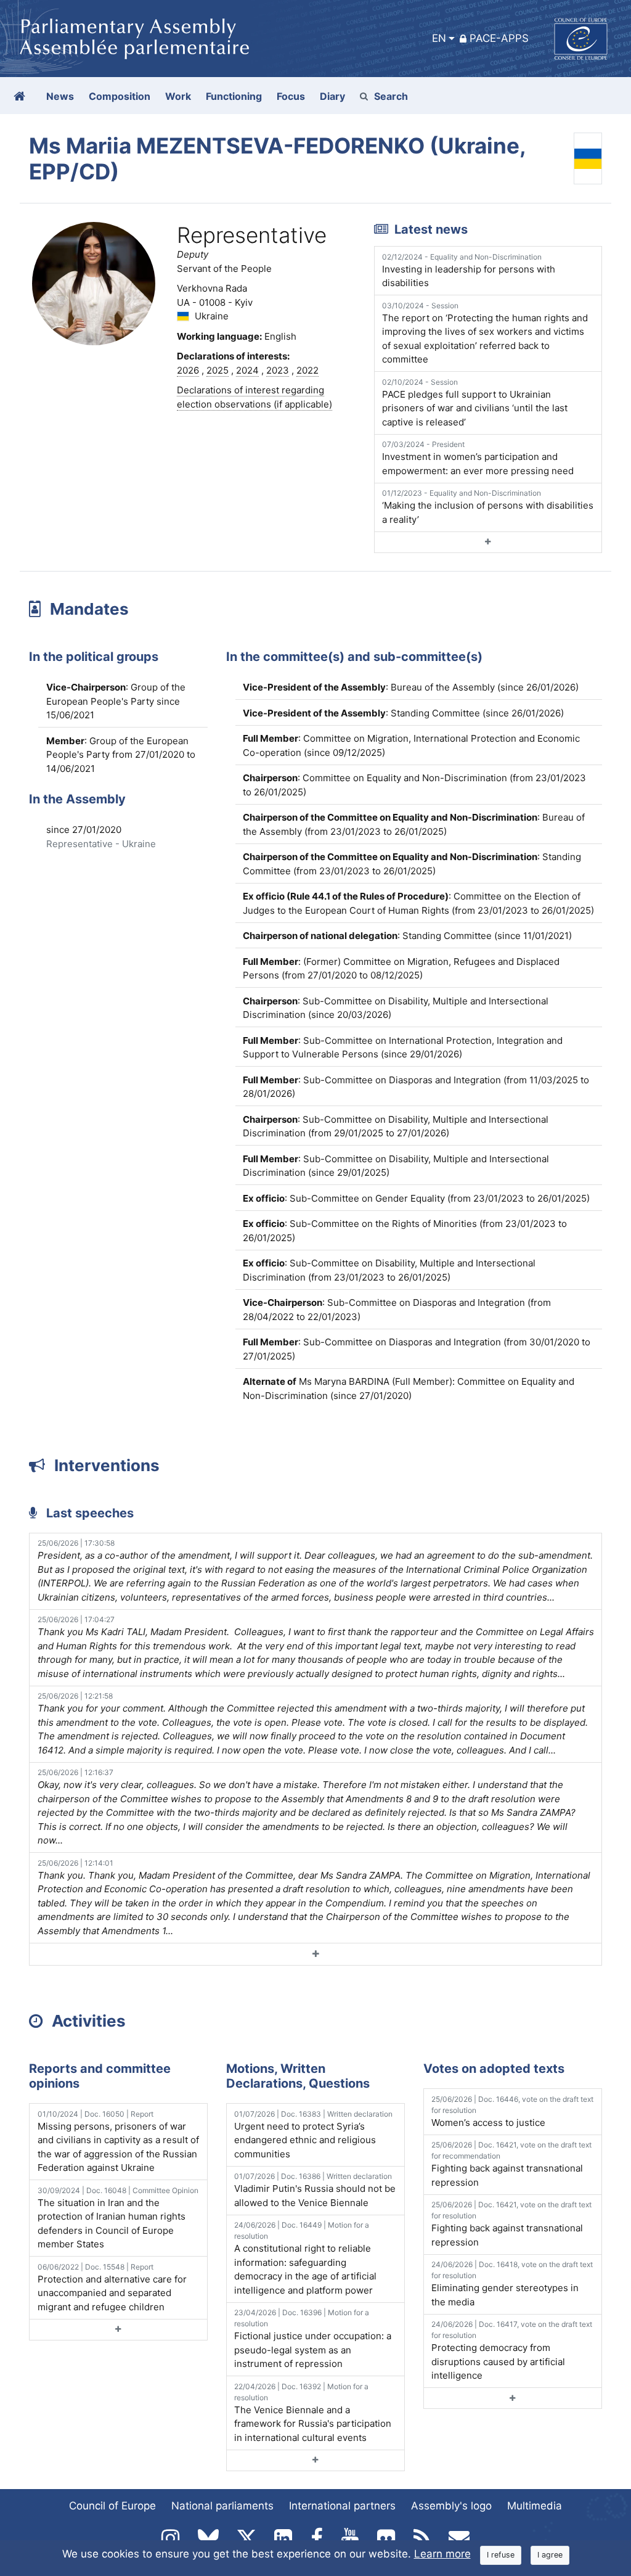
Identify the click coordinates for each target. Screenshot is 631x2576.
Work (178, 96)
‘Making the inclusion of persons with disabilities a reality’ (488, 507)
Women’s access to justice (512, 2111)
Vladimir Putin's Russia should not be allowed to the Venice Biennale (315, 2190)
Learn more (442, 2554)
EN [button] (439, 38)
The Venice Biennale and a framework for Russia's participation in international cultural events (313, 2413)
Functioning (234, 96)
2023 (278, 370)
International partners (342, 2506)
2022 (307, 370)
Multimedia (535, 2506)
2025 (218, 370)
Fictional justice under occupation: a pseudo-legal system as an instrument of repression (313, 2339)
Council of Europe (112, 2506)
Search (391, 96)
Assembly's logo (451, 2506)
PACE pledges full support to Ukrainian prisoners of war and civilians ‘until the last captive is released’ (475, 403)
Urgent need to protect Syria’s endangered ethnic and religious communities (313, 2135)
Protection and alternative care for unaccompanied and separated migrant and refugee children (112, 2287)
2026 (188, 370)
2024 (247, 370)
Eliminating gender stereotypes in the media (512, 2284)
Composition (120, 96)
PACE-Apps (499, 38)
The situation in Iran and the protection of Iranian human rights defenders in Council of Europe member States (118, 2218)
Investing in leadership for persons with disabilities (469, 271)
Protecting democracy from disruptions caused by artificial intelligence (512, 2350)
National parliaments (222, 2506)
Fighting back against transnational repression (511, 2164)
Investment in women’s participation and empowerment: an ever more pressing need (478, 458)
